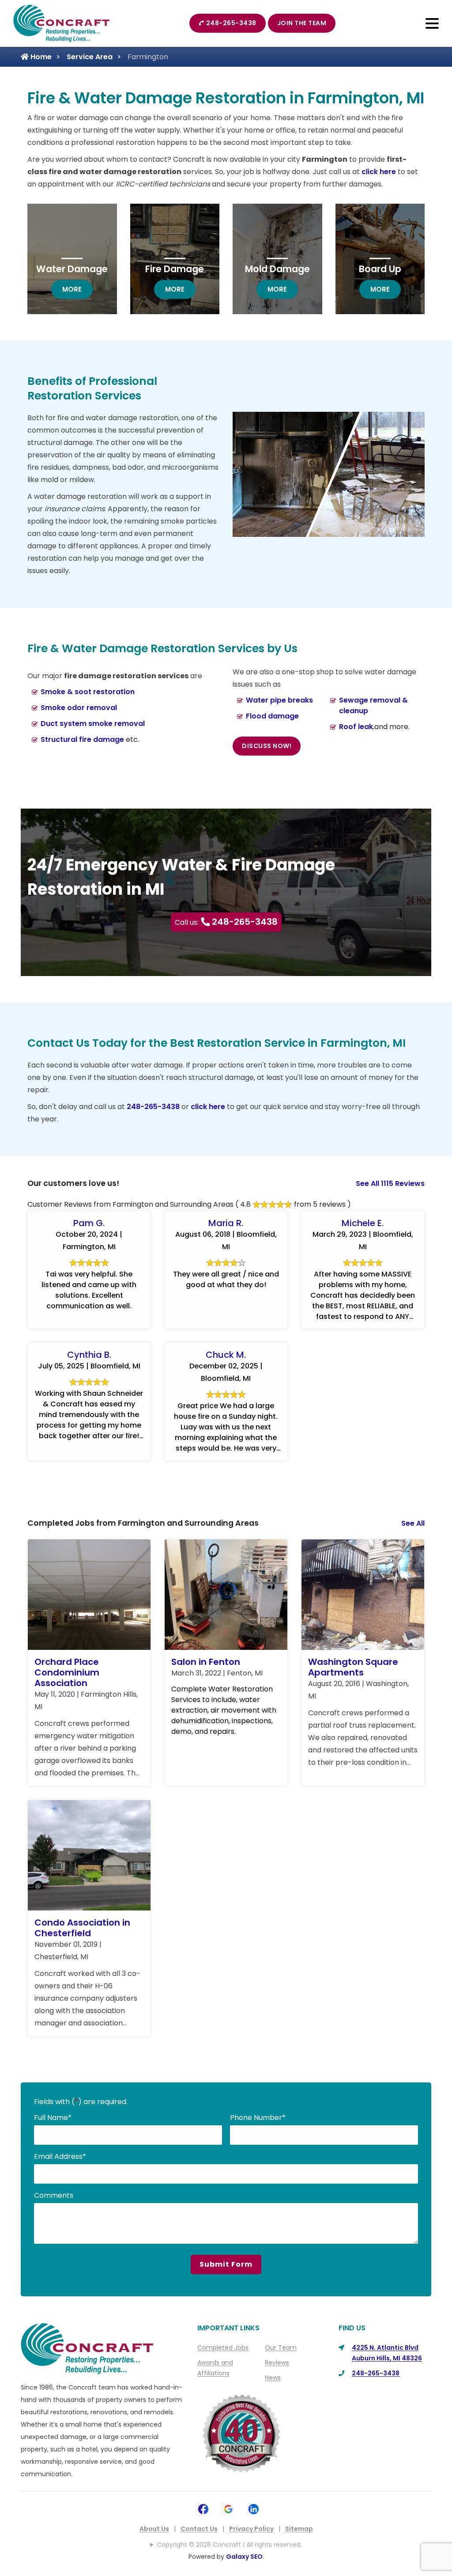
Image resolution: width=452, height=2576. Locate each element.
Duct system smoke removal (93, 724)
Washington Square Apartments (353, 1667)
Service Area (90, 57)
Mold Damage (277, 269)
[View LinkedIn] (254, 2508)
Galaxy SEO (244, 2557)
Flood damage (272, 716)
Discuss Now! (267, 746)
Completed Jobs (223, 2348)
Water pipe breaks (279, 700)
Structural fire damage (82, 739)
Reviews (277, 2363)
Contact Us (199, 2529)
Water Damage (72, 269)
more (77, 289)
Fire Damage (175, 269)
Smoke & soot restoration (88, 692)
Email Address (60, 2156)
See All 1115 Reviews (390, 1184)
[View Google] (228, 2508)
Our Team (281, 2348)
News (273, 2378)
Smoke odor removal (79, 708)
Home (40, 57)
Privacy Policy (251, 2529)
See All (413, 1523)
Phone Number (258, 2118)
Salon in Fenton (206, 1662)
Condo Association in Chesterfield (82, 1928)
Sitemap (299, 2529)
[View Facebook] (203, 2508)
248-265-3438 (231, 23)
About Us (154, 2529)
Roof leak (356, 727)
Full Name (53, 2118)
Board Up (380, 269)
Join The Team (302, 23)
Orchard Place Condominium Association (67, 1672)
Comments (54, 2195)
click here (379, 172)
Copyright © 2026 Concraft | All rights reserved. (229, 2545)
